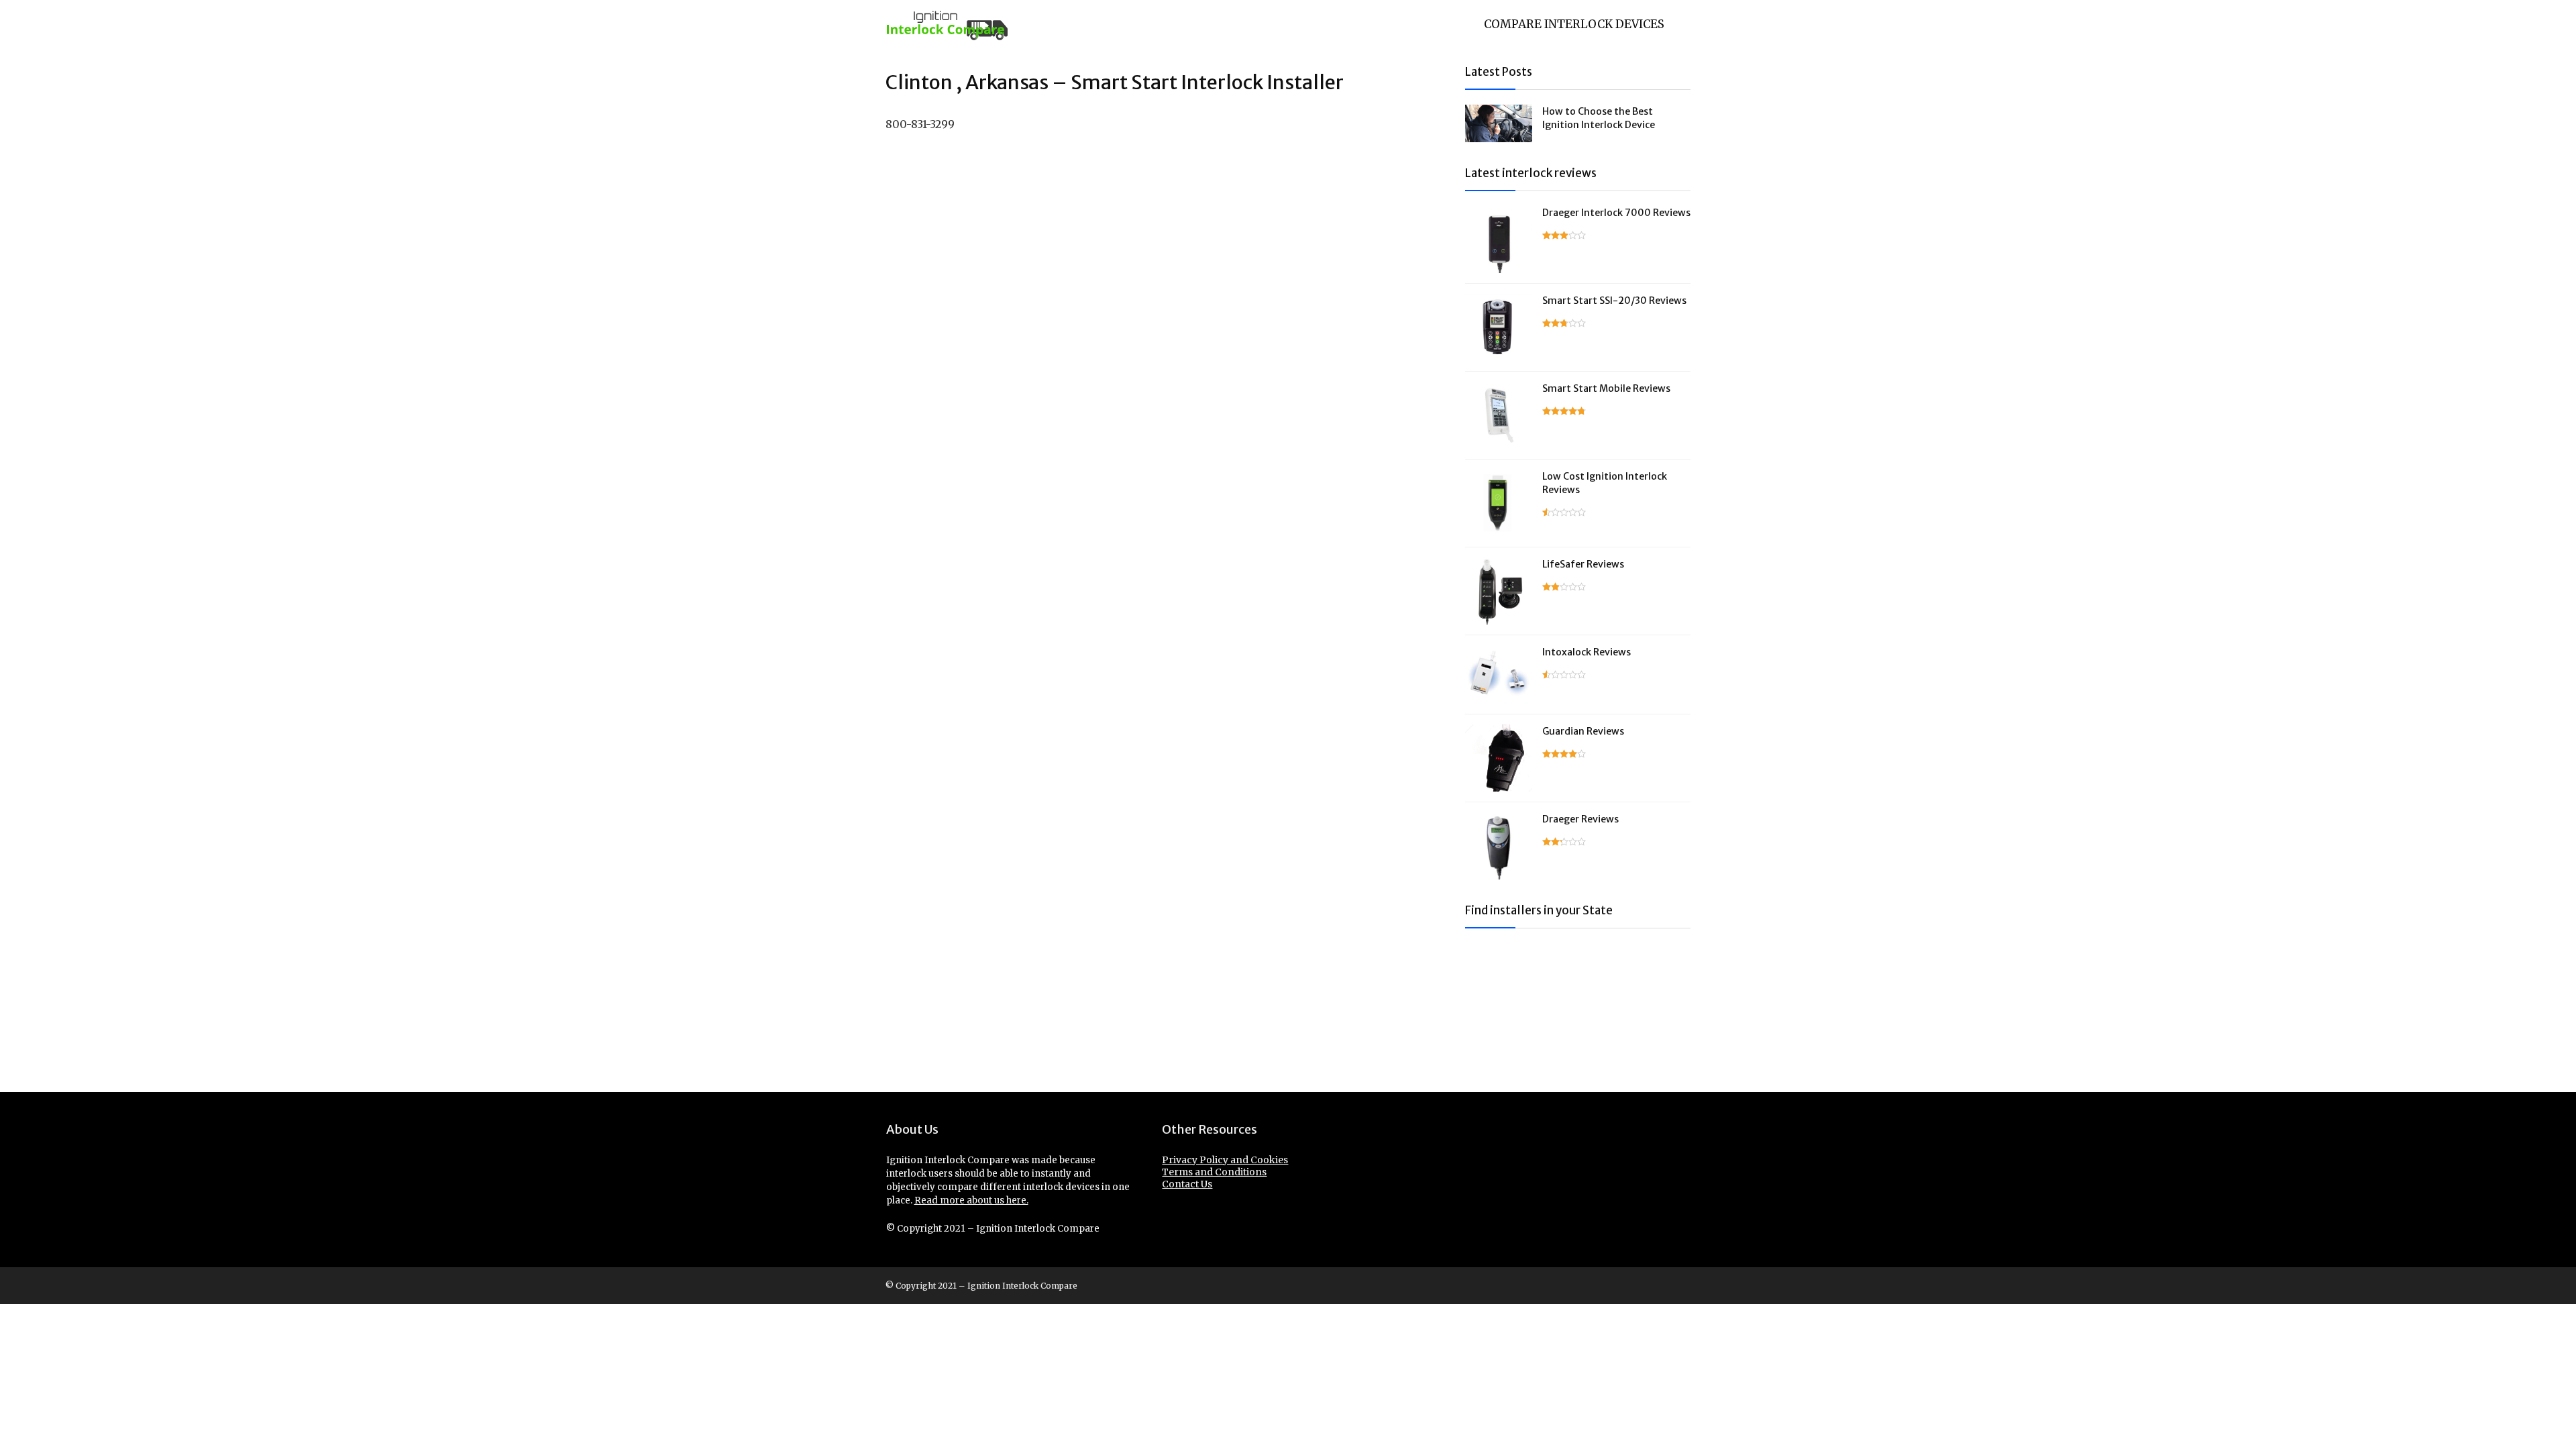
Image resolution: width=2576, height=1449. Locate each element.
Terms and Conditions (1214, 1172)
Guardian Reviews (1583, 731)
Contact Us (1187, 1184)
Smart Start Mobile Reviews (1606, 388)
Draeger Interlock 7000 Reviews (1616, 213)
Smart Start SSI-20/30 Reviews (1614, 301)
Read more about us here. (971, 1200)
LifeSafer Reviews (1583, 564)
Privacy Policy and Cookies (1225, 1160)
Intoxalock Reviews (1587, 652)
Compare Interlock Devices (1574, 24)
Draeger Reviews (1580, 819)
